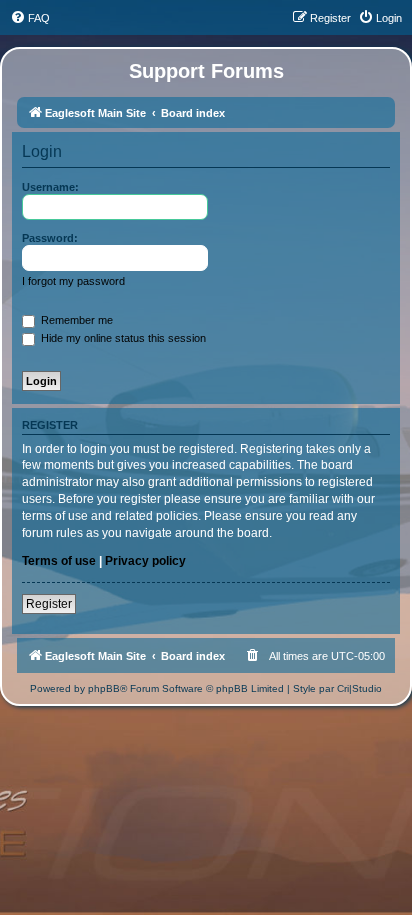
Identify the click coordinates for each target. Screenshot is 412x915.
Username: (50, 187)
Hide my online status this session (122, 338)
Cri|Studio (359, 688)
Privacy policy (145, 561)
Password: (50, 238)
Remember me (75, 320)
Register (49, 604)
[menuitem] (30, 18)
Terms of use (59, 561)
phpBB (104, 688)
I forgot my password (73, 281)
